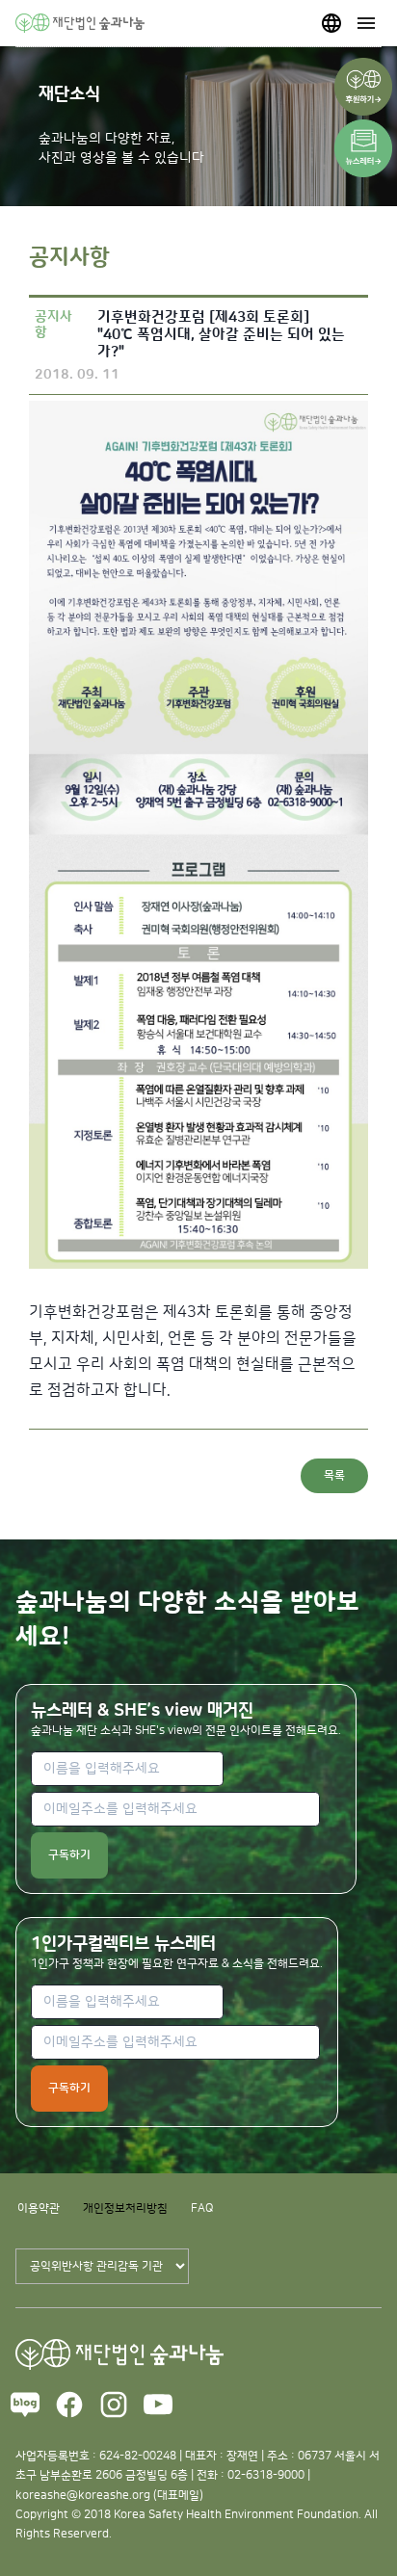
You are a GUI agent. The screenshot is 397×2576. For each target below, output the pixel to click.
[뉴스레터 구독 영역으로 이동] (363, 148)
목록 (334, 1475)
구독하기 (69, 1855)
